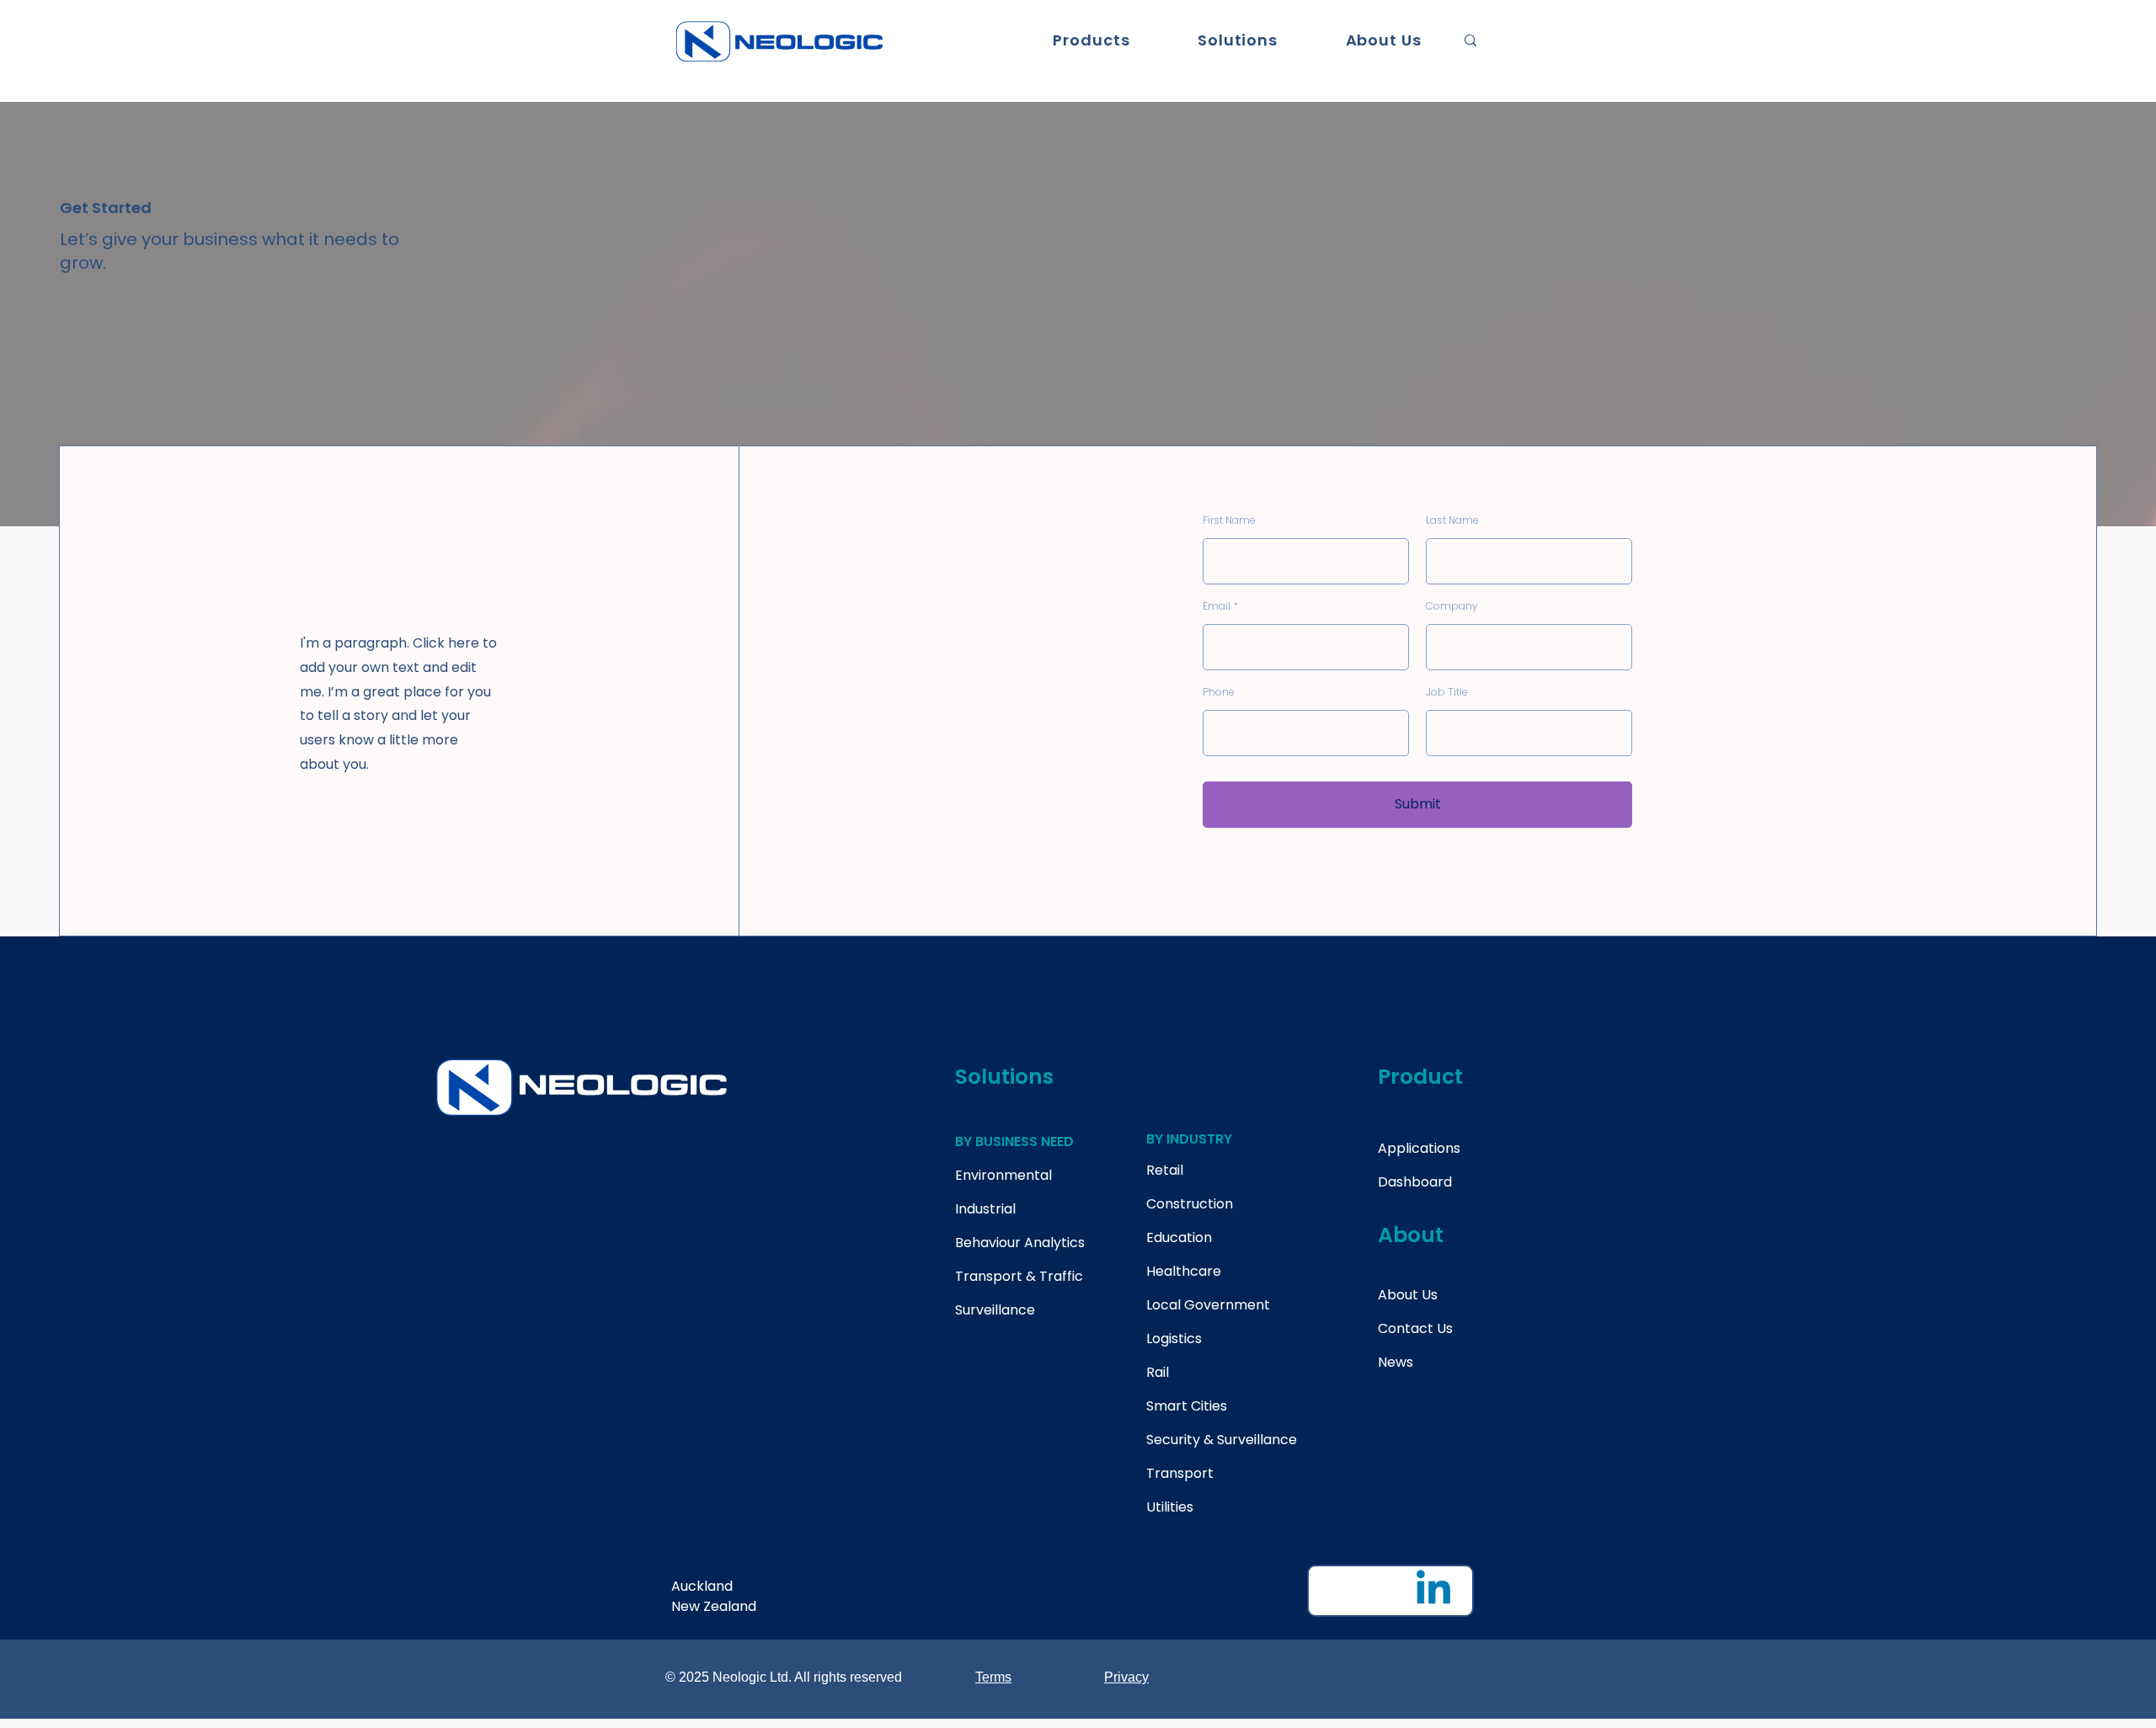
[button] (1091, 40)
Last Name (1452, 520)
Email (1217, 606)
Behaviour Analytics (1020, 1243)
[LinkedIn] (1433, 1591)
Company (1452, 606)
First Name (1229, 520)
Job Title (1447, 692)
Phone (1219, 692)
